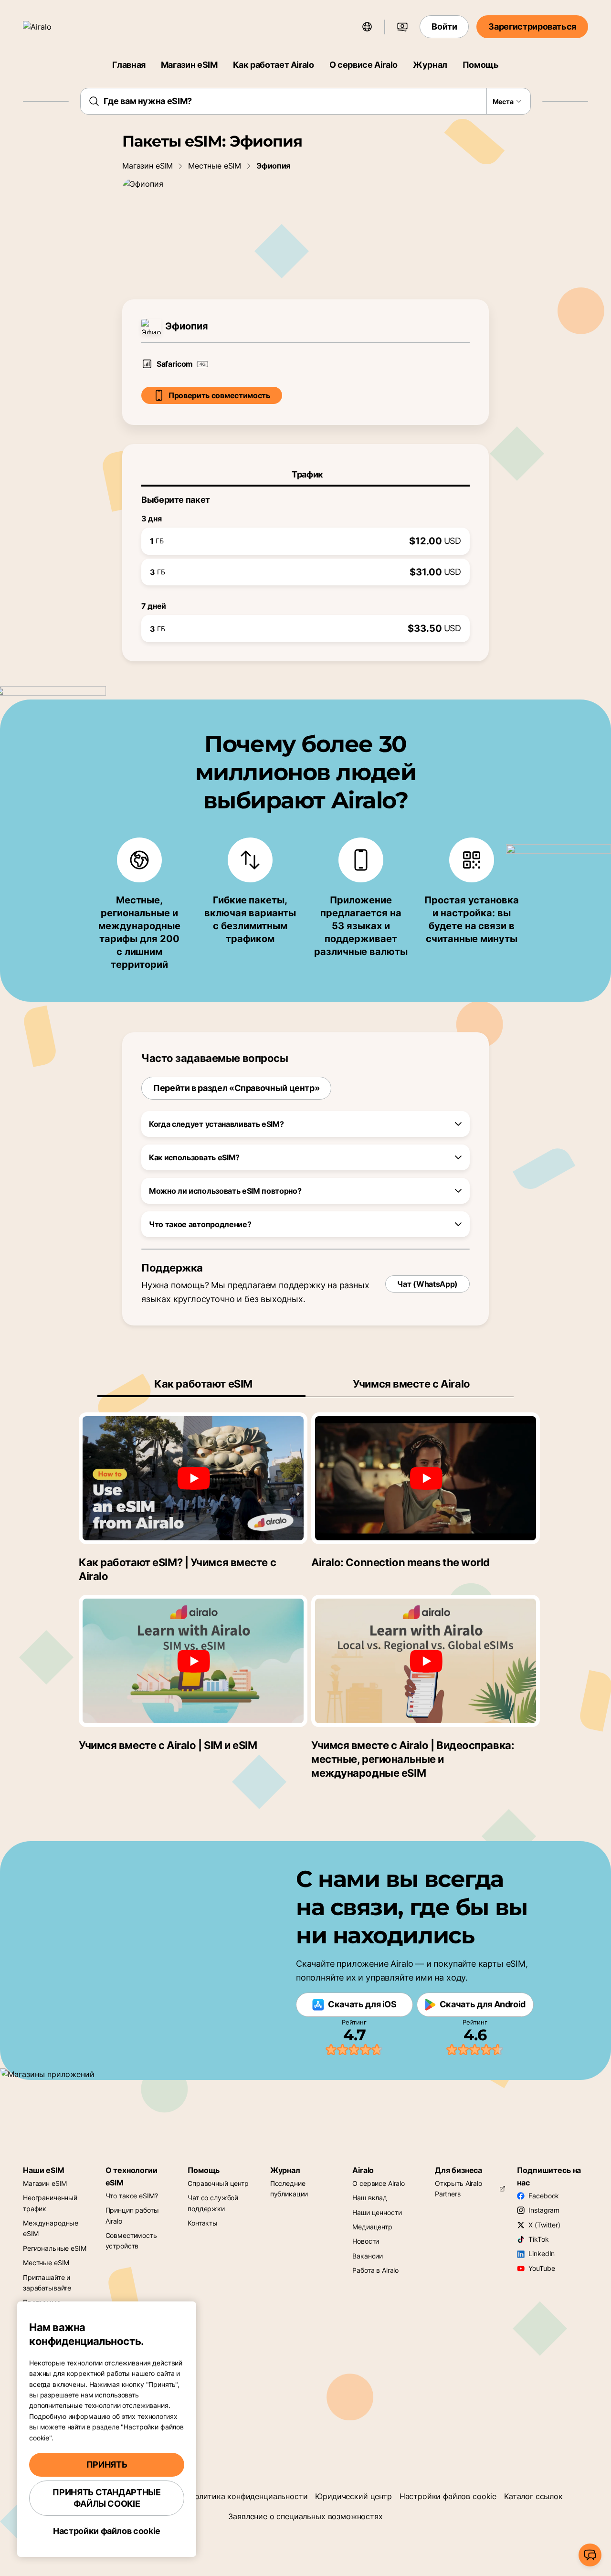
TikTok (538, 2239)
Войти (444, 27)
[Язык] (367, 27)
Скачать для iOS (362, 2004)
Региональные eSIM (55, 2248)
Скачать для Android (483, 2004)
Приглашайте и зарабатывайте (47, 2283)
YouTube (542, 2268)
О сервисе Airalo (363, 65)
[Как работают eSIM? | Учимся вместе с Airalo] (193, 1478)
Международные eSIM (51, 2228)
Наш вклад (370, 2198)
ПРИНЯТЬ (107, 2465)
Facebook (544, 2196)
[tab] (305, 475)
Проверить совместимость (219, 395)
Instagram (544, 2210)
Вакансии (368, 2256)
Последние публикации (289, 2189)
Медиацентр (372, 2227)
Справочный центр (218, 2183)
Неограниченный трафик (50, 2203)
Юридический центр (353, 2496)
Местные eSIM (215, 166)
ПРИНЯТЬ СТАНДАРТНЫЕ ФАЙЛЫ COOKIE (106, 2498)
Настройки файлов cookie (448, 2496)
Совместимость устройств (131, 2241)
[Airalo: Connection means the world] (426, 1478)
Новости (366, 2241)
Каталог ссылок (533, 2496)
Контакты (203, 2223)
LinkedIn (542, 2253)
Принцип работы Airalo (132, 2215)
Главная (129, 65)
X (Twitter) (544, 2225)
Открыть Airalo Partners (458, 2189)
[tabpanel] (305, 564)
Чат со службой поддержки (213, 2203)
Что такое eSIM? (132, 2196)
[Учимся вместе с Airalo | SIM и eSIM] (193, 1661)
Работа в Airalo (375, 2270)
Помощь (481, 65)
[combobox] (306, 101)
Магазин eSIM (189, 65)
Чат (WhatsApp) (427, 1284)
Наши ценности (377, 2212)
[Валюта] (402, 27)
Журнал (430, 65)
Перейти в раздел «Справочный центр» (236, 1088)
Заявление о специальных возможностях (305, 2516)
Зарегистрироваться (532, 27)
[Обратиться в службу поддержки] (590, 2555)
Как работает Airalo (274, 65)
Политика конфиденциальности (248, 2496)
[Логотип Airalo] (51, 27)
